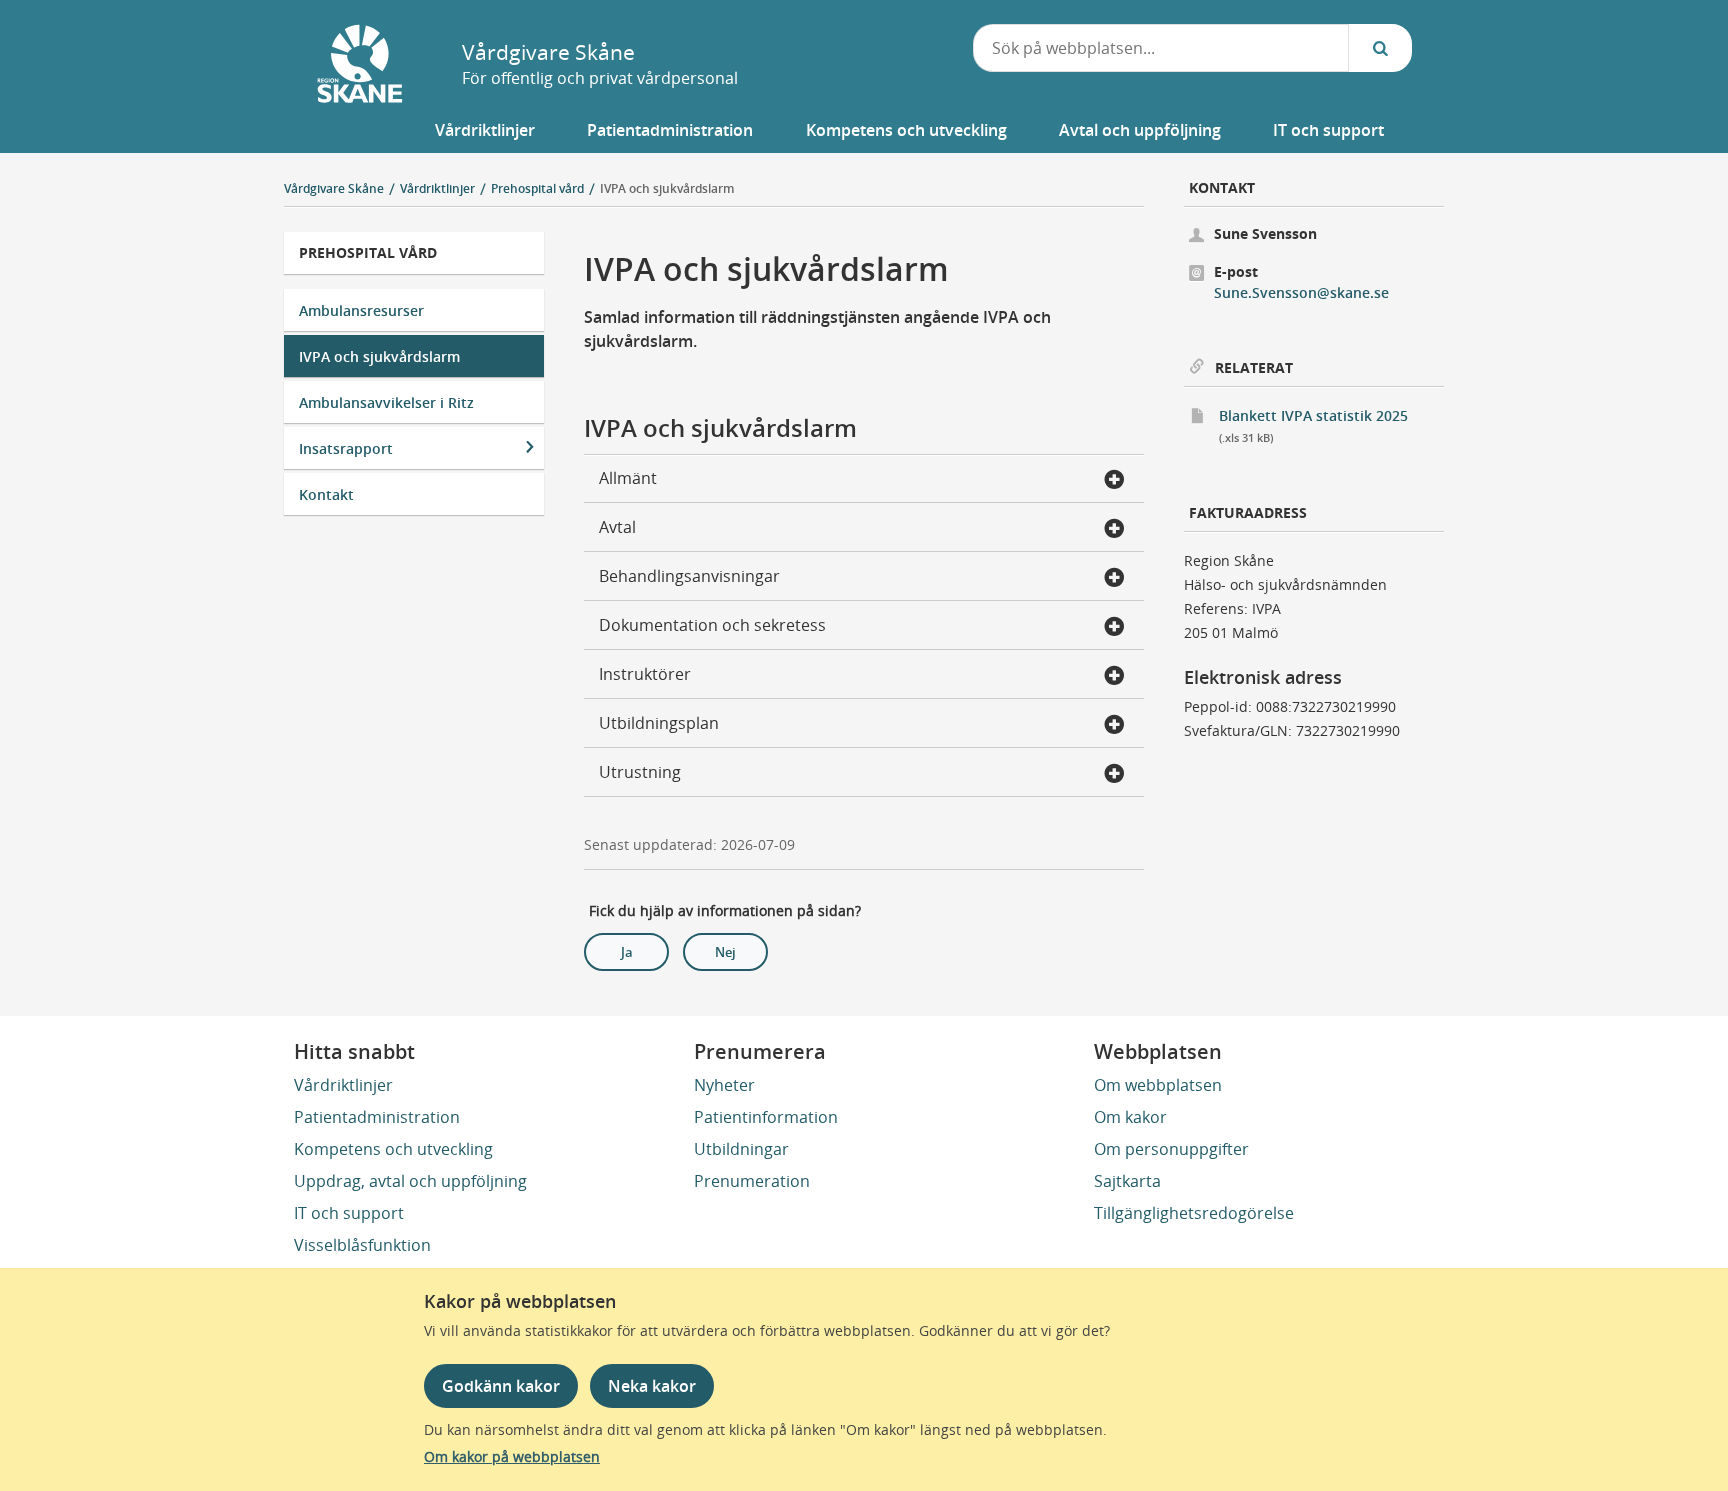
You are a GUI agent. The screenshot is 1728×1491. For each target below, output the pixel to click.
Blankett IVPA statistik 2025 (1331, 425)
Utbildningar (741, 1149)
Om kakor (1130, 1117)
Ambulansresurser (361, 310)
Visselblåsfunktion (362, 1245)
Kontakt (326, 494)
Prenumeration (752, 1181)
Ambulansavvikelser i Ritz (386, 402)
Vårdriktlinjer (343, 1085)
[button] (485, 130)
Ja (627, 952)
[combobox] (1161, 48)
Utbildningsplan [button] (659, 723)
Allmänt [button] (628, 478)
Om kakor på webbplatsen (512, 1456)
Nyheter (724, 1085)
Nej (725, 952)
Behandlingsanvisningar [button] (689, 576)
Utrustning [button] (640, 772)
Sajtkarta (1127, 1181)
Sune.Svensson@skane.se (1301, 292)
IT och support (349, 1213)
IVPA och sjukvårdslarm (667, 188)
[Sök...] (1380, 48)
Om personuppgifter (1171, 1149)
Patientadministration (377, 1117)
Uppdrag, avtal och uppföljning (410, 1181)
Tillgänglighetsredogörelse (1194, 1213)
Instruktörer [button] (645, 674)
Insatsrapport (346, 448)
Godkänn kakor (501, 1386)
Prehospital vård (368, 252)
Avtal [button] (617, 527)
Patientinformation (766, 1117)
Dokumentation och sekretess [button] (712, 625)
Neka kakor (652, 1386)
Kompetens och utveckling (393, 1149)
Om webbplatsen (1158, 1085)
